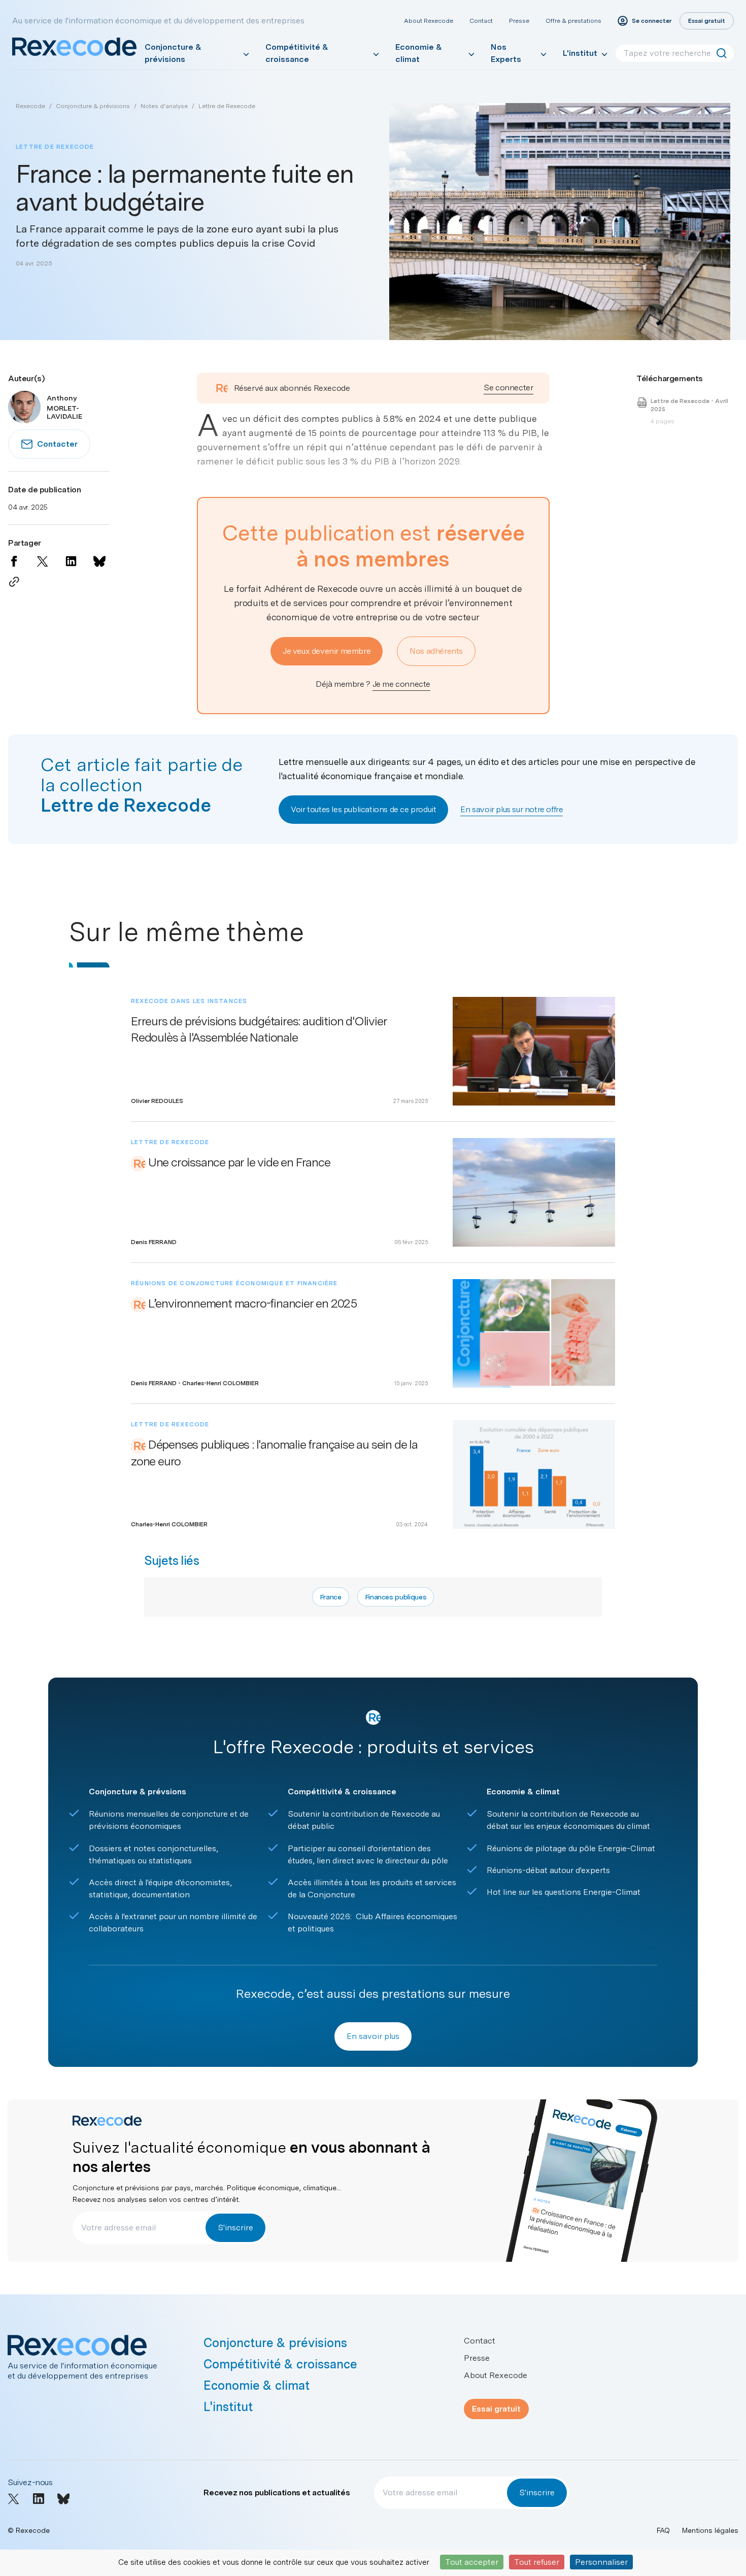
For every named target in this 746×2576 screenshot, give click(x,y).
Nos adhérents (436, 651)
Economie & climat (419, 53)
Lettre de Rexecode (227, 106)
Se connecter (508, 388)
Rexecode (30, 106)
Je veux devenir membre (327, 651)
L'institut (580, 53)
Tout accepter (472, 2562)
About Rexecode (429, 21)
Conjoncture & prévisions (173, 53)
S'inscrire (235, 2228)
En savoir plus (373, 2036)
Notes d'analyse (164, 106)
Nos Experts (506, 53)
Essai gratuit (496, 2409)
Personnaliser (601, 2562)
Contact (481, 21)
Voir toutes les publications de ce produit (363, 809)
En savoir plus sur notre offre (512, 809)
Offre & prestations (573, 21)
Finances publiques (396, 1597)
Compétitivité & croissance (297, 53)
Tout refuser (537, 2562)
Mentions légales (710, 2530)
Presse (519, 21)
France (331, 1597)
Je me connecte (401, 684)
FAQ (663, 2530)
